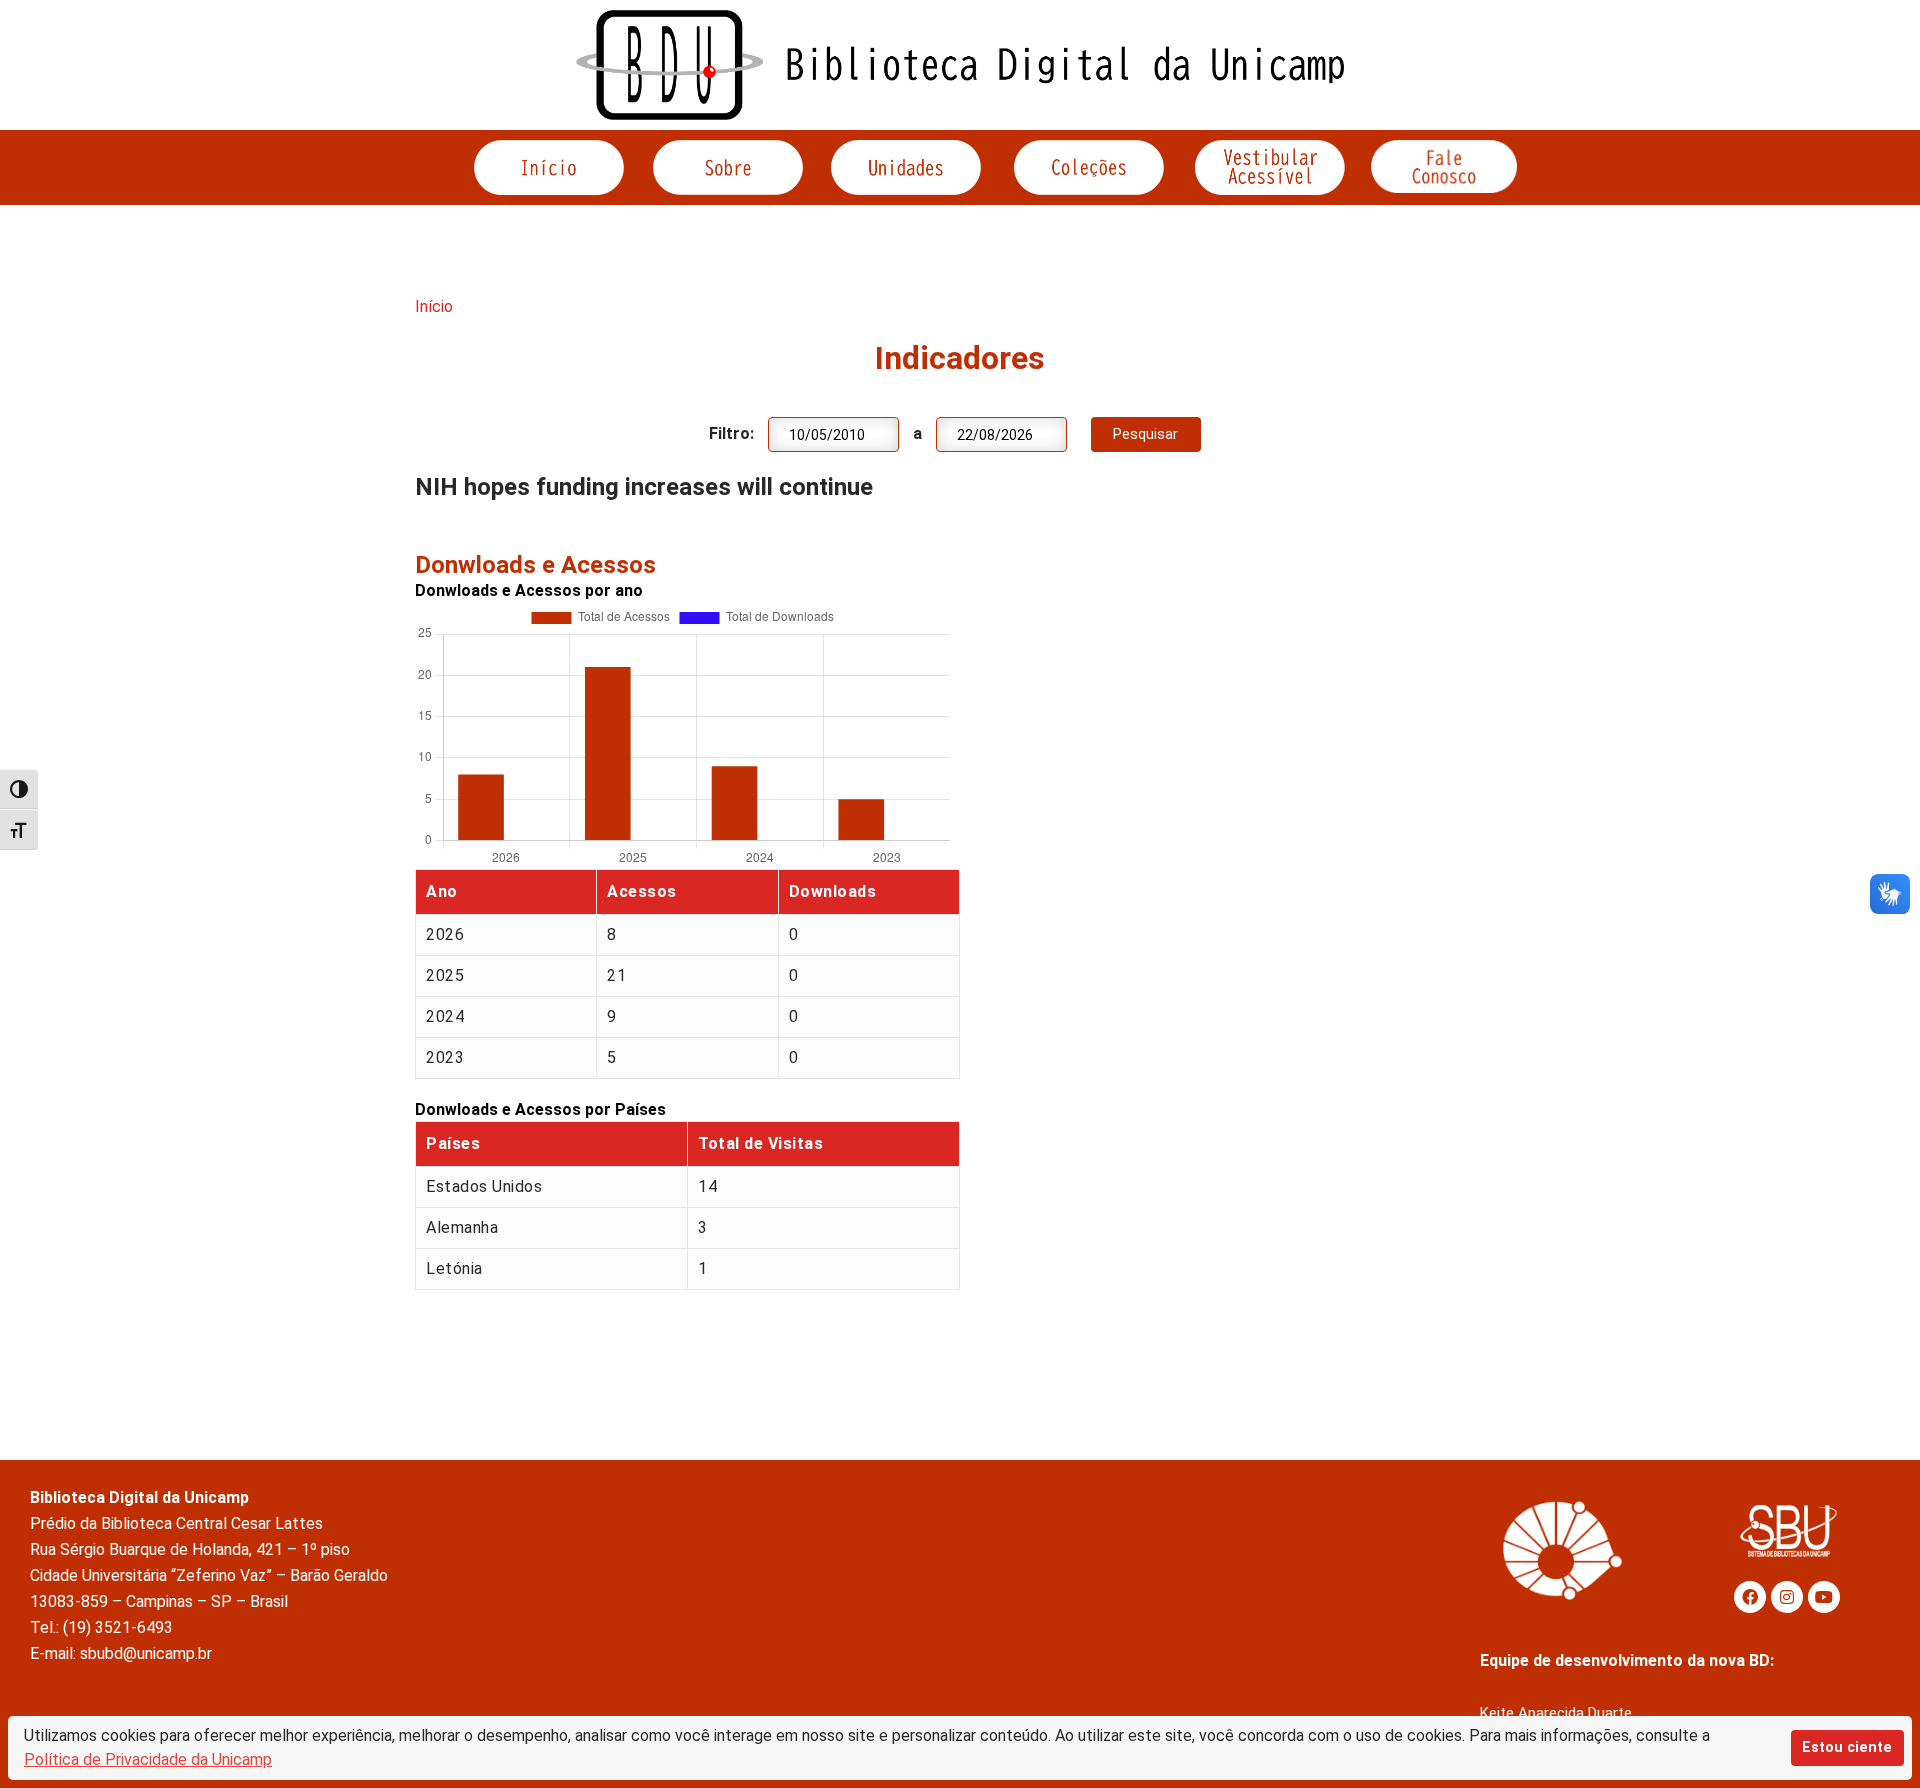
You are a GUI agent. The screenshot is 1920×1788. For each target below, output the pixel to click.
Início (434, 306)
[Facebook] (1750, 1597)
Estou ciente (1847, 1747)
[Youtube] (1824, 1597)
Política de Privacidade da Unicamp (148, 1759)
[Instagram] (1787, 1597)
